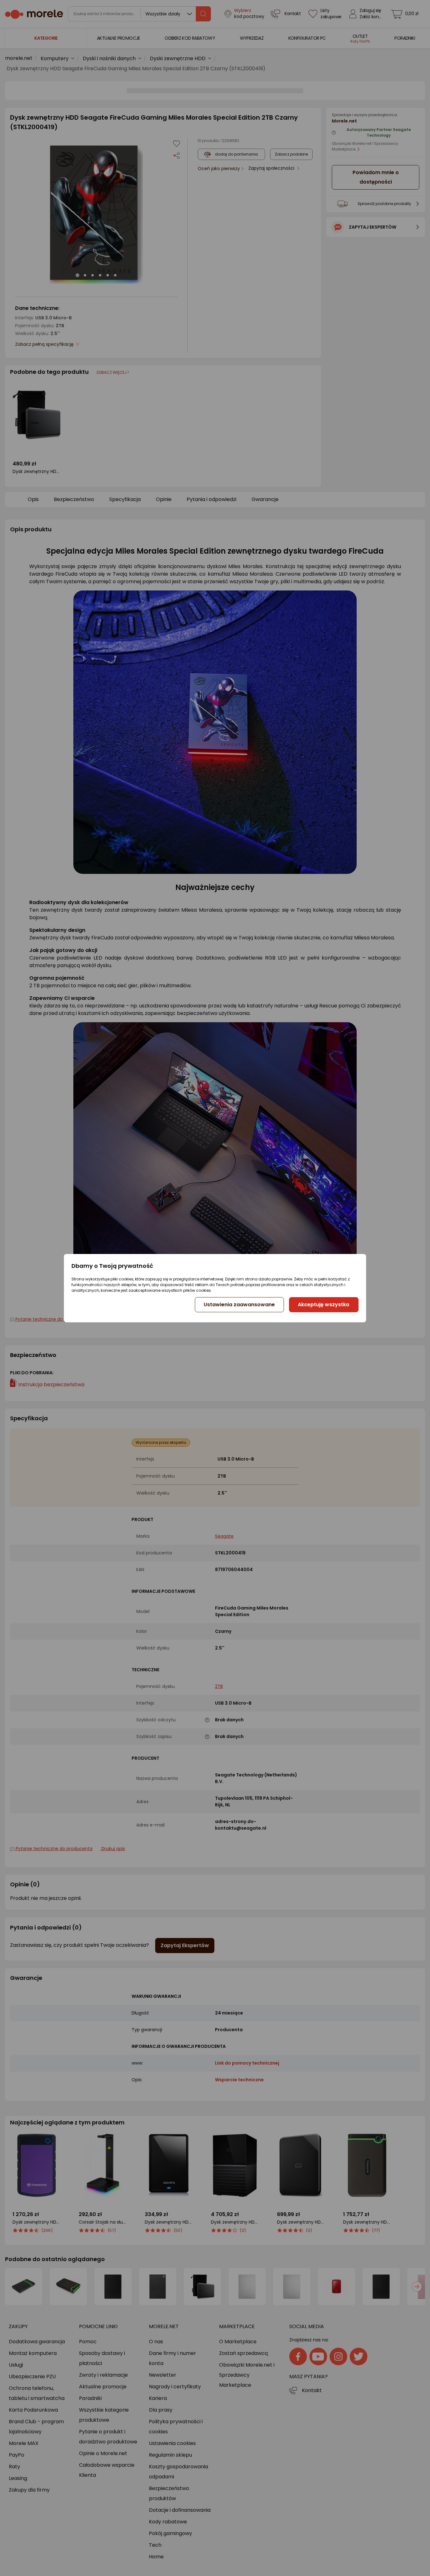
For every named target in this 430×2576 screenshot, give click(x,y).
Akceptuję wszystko (324, 1305)
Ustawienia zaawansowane (239, 1305)
